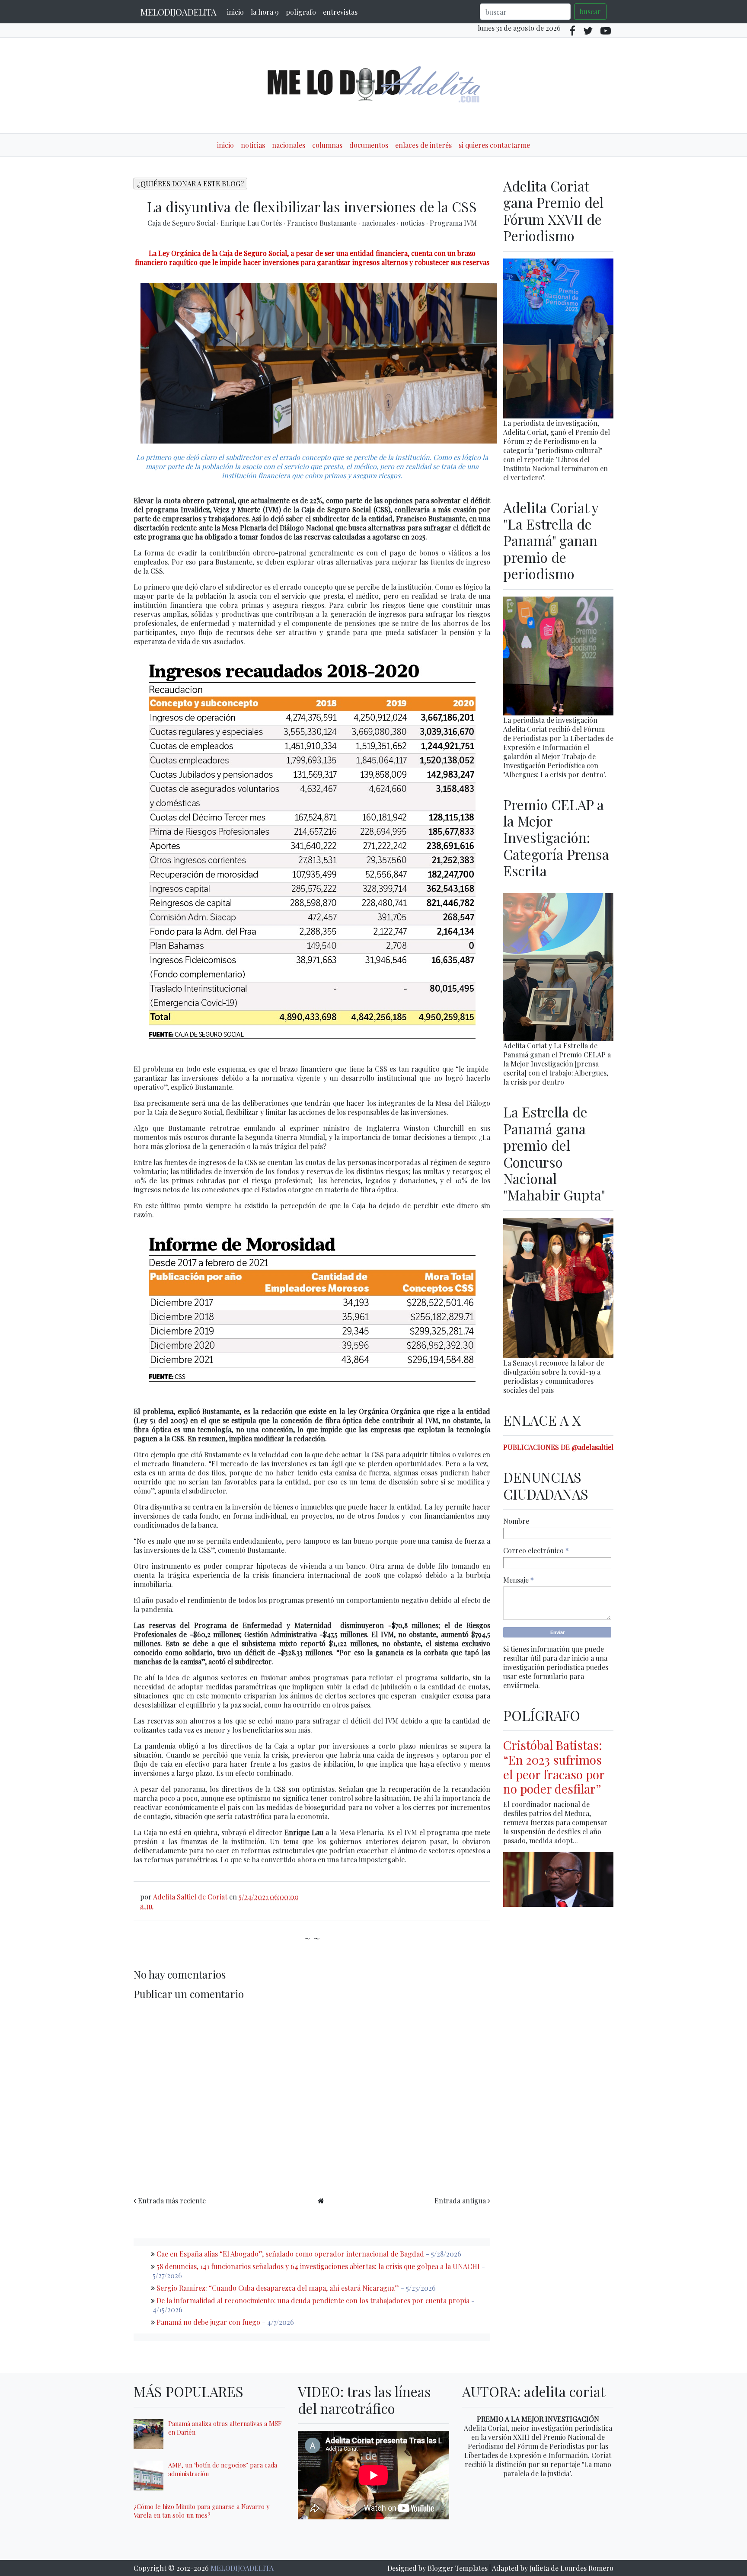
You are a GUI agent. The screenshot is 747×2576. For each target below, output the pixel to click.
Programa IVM (453, 223)
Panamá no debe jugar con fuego (208, 2322)
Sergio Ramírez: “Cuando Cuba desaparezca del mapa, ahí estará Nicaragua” (278, 2288)
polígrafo (301, 12)
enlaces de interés (423, 145)
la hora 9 (265, 12)
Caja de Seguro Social (182, 223)
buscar (590, 11)
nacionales (289, 145)
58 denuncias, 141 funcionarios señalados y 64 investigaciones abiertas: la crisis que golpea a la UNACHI (318, 2266)
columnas (327, 145)
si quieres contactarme (494, 145)
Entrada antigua (460, 2201)
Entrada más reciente (172, 2201)
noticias (253, 145)
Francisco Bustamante (323, 223)
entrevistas (340, 12)
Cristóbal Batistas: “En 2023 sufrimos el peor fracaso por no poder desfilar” (554, 1767)
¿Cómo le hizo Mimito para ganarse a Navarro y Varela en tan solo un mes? (201, 2511)
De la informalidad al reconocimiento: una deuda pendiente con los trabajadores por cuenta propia (313, 2300)
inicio (235, 12)
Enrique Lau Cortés (252, 223)
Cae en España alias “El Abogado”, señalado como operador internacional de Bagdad (290, 2254)
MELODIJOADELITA (179, 12)
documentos (369, 145)
